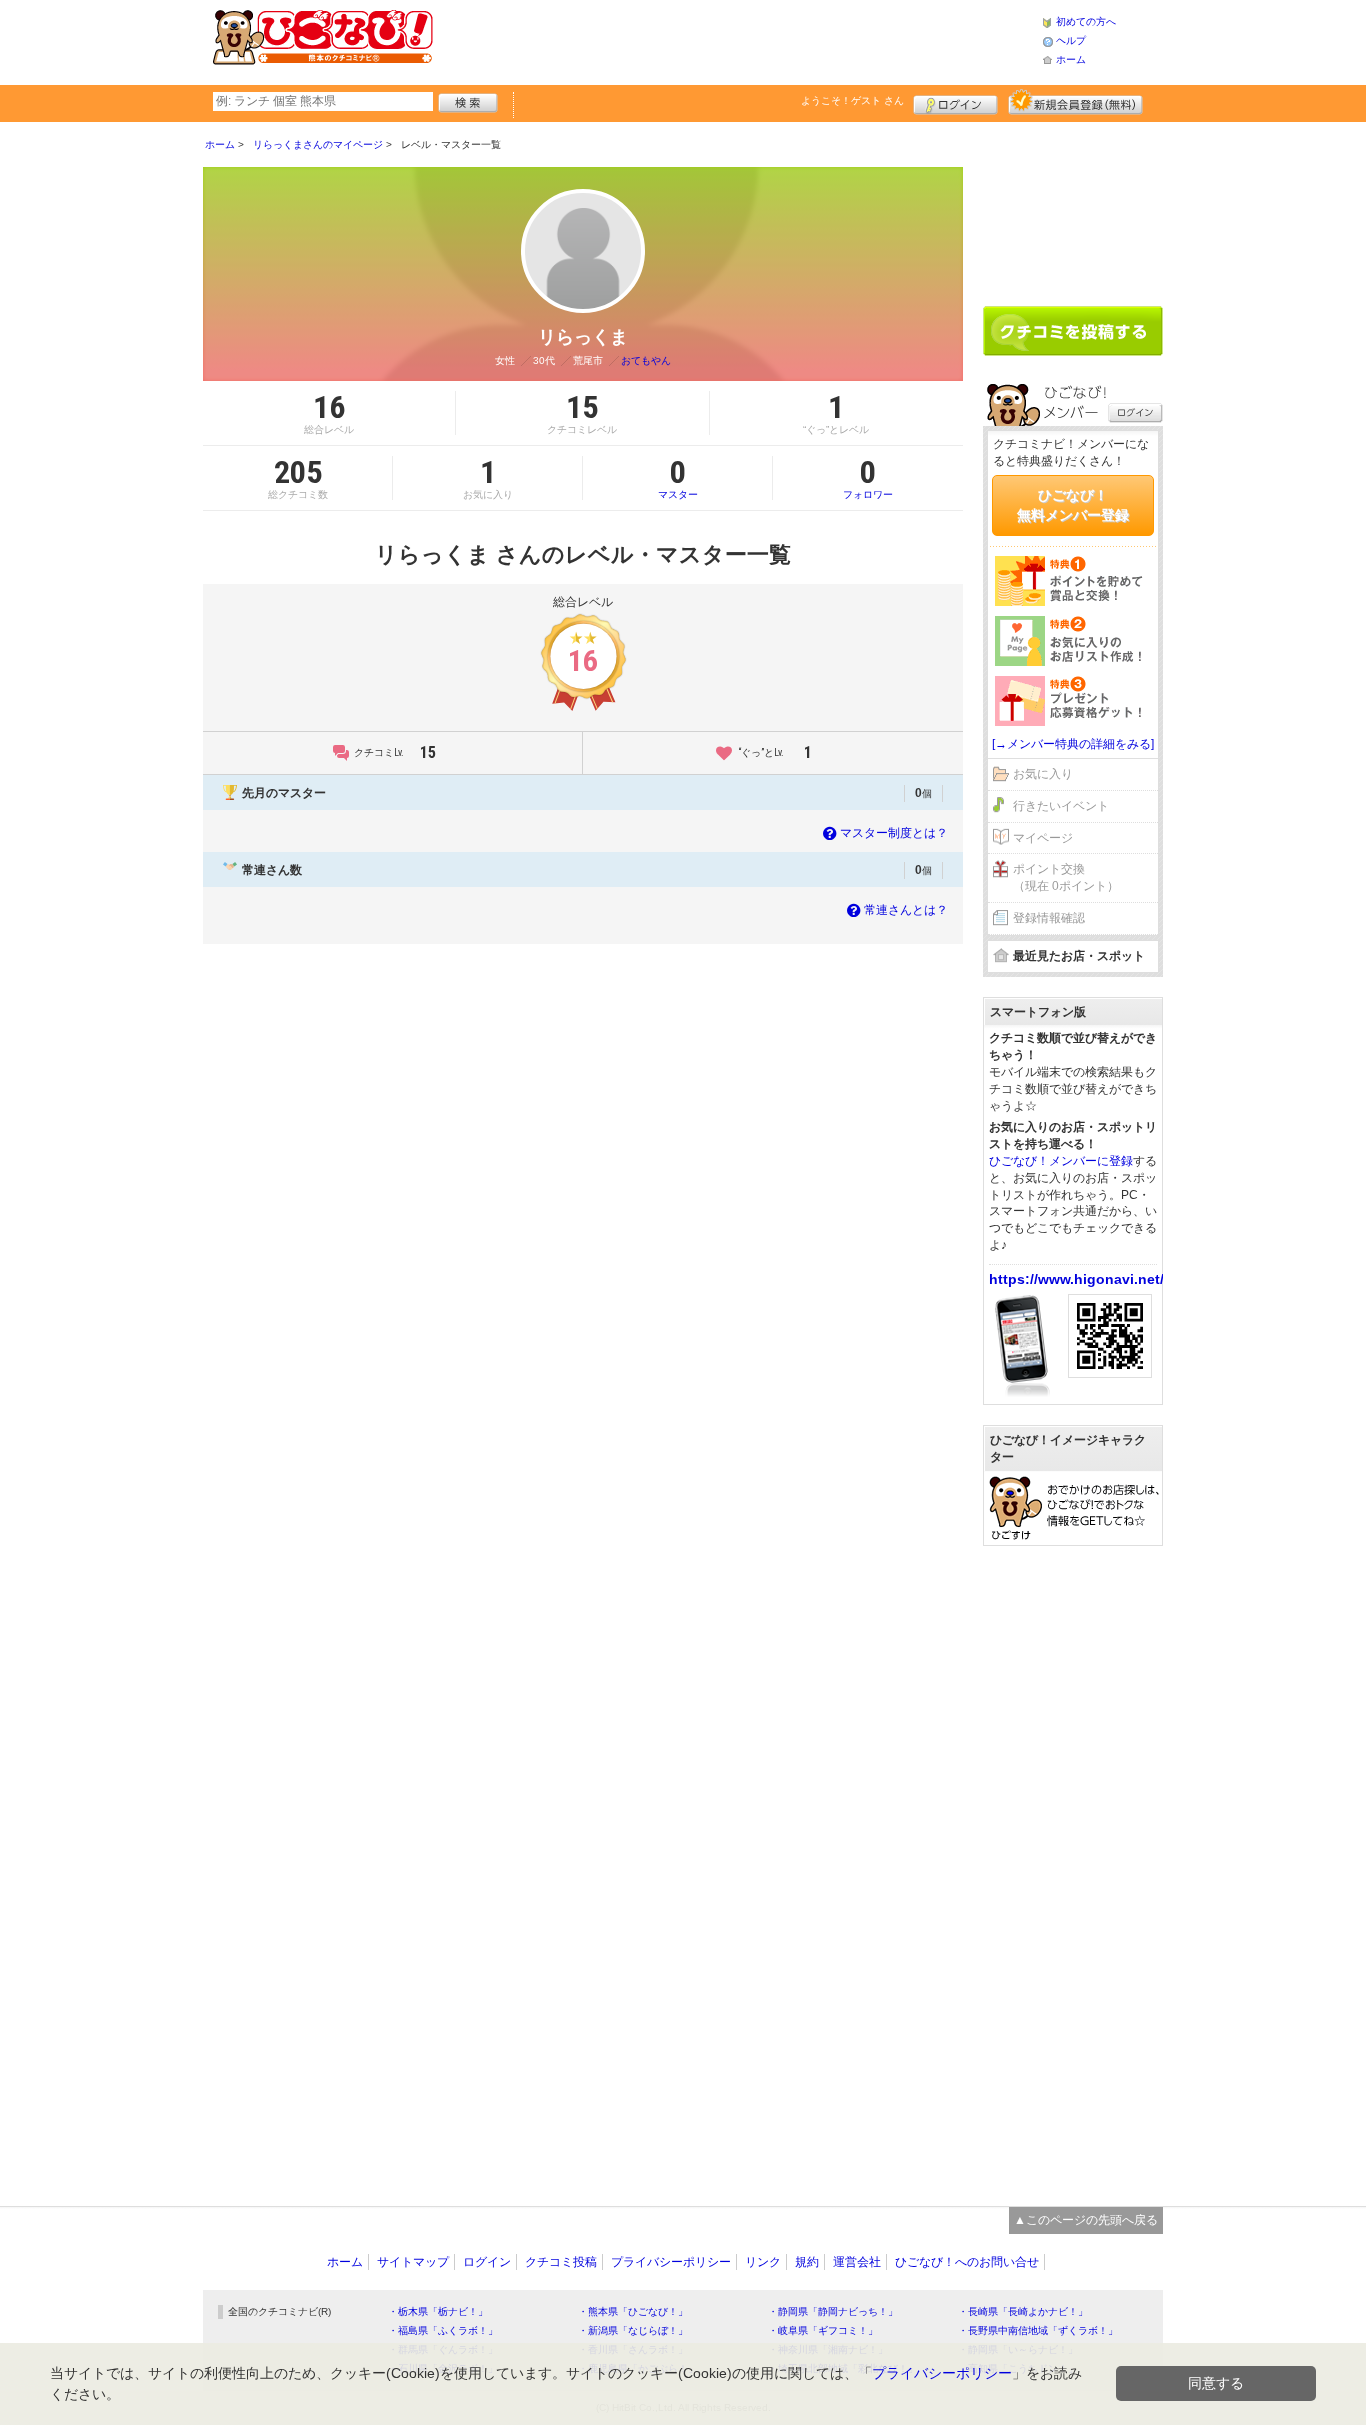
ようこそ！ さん (852, 100)
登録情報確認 (1049, 918)
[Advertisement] (737, 40)
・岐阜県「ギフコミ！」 (823, 2330)
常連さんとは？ (906, 910)
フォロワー (868, 478)
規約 (807, 2262)
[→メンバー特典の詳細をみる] (1073, 744)
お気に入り (1043, 774)
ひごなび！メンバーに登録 (1061, 1161)
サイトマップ (413, 2262)
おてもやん (646, 360)
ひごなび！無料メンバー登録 (1073, 505)
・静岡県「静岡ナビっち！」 (833, 2311)
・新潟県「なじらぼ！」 (633, 2330)
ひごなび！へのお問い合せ (967, 2262)
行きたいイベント (1061, 806)
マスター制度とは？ (894, 833)
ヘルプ (1071, 40)
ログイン (955, 102)
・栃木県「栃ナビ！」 (438, 2311)
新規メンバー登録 (1075, 102)
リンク (763, 2262)
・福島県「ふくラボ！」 (443, 2330)
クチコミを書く (1073, 331)
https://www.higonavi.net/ (1076, 1279)
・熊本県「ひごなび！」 (633, 2311)
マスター (678, 478)
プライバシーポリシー (671, 2262)
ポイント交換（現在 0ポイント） (1066, 877)
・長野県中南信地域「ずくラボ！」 (1038, 2330)
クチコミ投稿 (561, 2262)
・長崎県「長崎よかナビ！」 (1023, 2311)
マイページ (1043, 838)
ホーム (1071, 59)
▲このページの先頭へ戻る (1086, 2220)
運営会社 (857, 2262)
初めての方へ (1086, 21)
